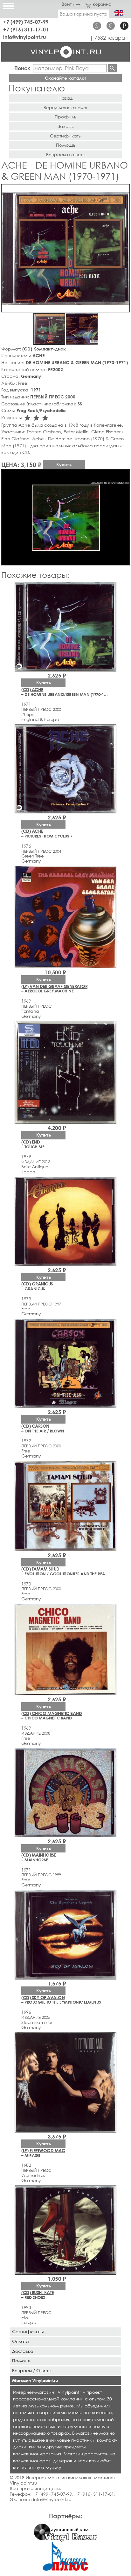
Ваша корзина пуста (83, 14)
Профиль (65, 117)
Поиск (22, 68)
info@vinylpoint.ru (25, 37)
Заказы (65, 126)
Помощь (66, 145)
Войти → (71, 4)
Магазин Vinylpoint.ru (35, 2380)
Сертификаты (66, 136)
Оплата (21, 2341)
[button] (124, 190)
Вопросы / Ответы (32, 2370)
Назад (65, 98)
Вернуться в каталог (66, 107)
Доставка (23, 2351)
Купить (64, 464)
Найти (112, 68)
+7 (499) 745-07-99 (26, 22)
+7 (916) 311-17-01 (26, 29)
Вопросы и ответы (66, 154)
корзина (102, 4)
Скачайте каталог (66, 78)
